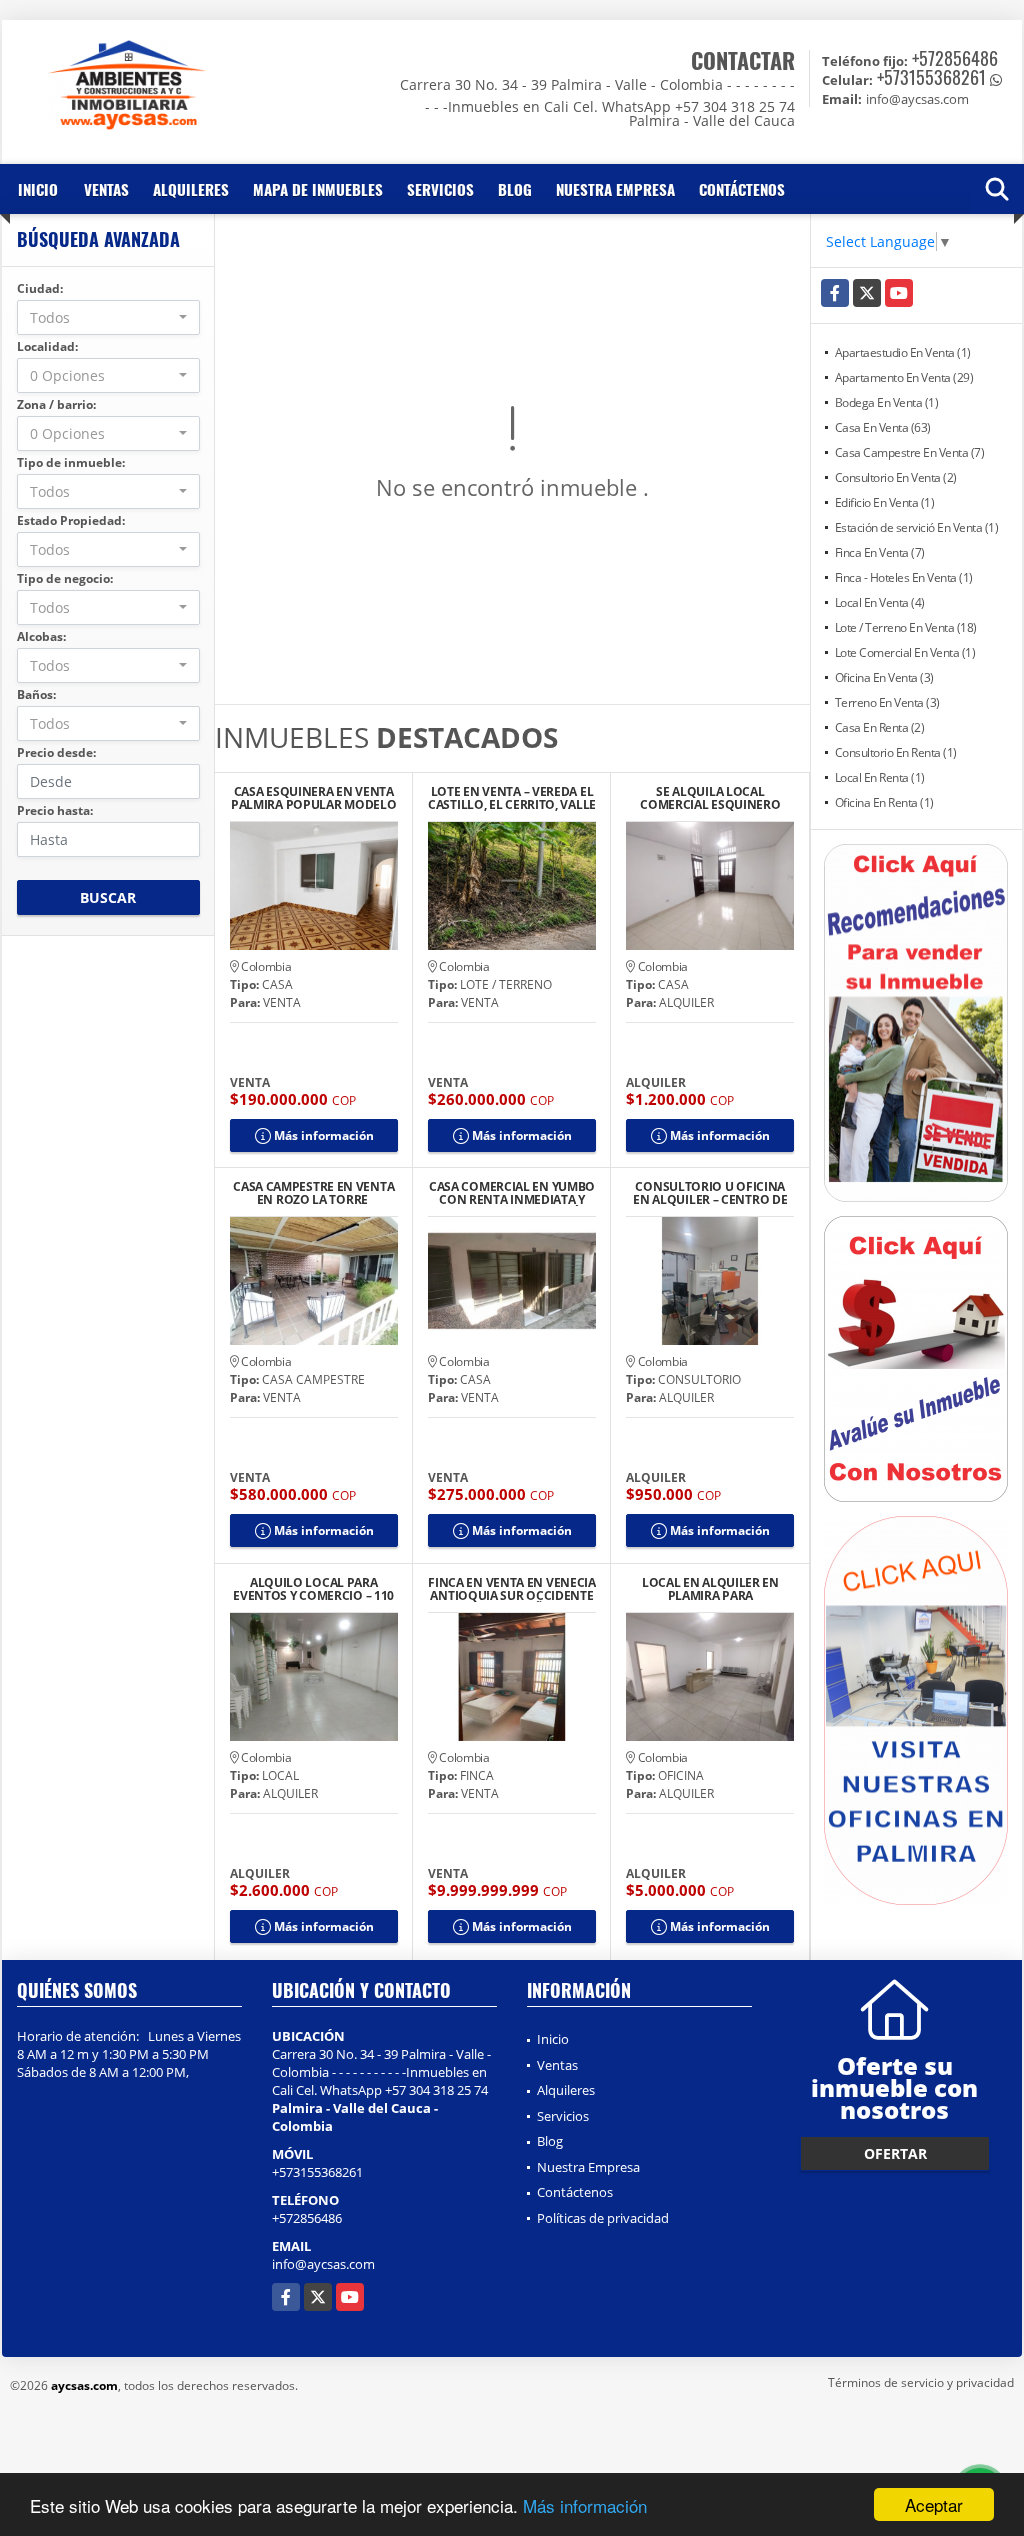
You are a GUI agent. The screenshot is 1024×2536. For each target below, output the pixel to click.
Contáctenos (742, 189)
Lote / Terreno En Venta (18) (906, 627)
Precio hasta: (55, 810)
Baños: (36, 694)
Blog (515, 189)
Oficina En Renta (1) (884, 802)
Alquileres (191, 189)
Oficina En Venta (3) (884, 677)
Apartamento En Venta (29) (904, 377)
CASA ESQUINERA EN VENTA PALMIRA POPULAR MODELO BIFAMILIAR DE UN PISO (313, 798)
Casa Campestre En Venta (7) (910, 452)
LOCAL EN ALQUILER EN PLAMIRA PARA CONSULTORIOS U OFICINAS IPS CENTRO (710, 1589)
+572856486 (955, 58)
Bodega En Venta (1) (887, 402)
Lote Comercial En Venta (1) (905, 652)
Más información (585, 2505)
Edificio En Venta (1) (885, 502)
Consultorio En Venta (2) (896, 477)
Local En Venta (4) (880, 602)
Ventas (106, 189)
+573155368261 (931, 77)
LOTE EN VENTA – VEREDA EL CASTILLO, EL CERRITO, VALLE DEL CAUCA (512, 798)
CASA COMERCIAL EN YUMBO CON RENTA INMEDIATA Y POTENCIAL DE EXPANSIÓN (512, 1193)
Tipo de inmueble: (71, 462)
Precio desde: (56, 752)
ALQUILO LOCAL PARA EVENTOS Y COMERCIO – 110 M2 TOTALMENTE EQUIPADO (313, 1589)
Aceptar (934, 2504)
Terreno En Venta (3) (887, 702)
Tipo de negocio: (65, 578)
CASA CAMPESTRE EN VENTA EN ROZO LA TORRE (313, 1193)
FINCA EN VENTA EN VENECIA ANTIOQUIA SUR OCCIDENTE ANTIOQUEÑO (512, 1589)
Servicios (440, 189)
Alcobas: (41, 636)
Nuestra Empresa (615, 189)
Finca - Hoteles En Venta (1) (904, 577)
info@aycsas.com (323, 2264)
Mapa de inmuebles (318, 189)
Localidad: (47, 346)
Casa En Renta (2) (880, 727)
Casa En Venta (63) (883, 427)
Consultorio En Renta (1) (896, 752)
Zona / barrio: (56, 404)
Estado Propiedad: (71, 520)
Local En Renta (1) (880, 777)
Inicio (38, 189)
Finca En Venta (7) (880, 552)
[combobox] (108, 317)
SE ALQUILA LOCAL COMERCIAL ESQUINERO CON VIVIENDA (710, 798)
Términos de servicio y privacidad (921, 2382)
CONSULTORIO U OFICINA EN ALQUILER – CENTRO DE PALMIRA (710, 1193)
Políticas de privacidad (603, 2218)
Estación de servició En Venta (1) (917, 527)
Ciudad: (40, 288)
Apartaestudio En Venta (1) (903, 352)
